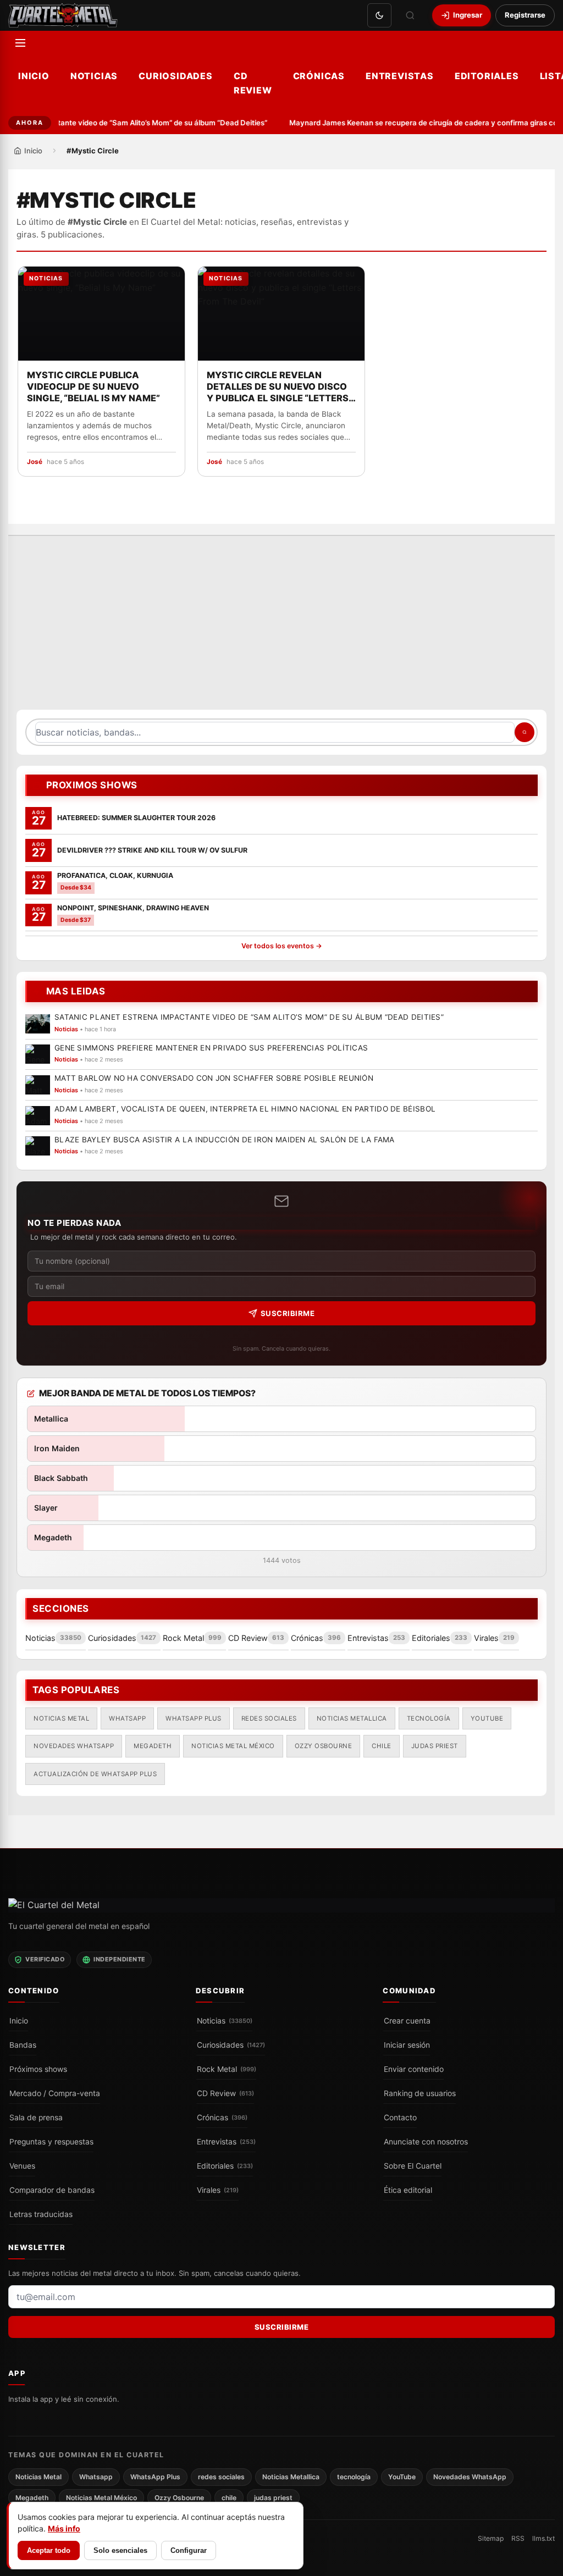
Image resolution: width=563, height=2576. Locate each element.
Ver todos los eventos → (282, 946)
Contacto (400, 2117)
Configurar (189, 2550)
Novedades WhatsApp (74, 1746)
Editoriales (487, 76)
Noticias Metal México (233, 1746)
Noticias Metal (61, 1718)
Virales (218, 2190)
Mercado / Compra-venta (55, 2093)
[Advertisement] (281, 628)
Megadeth (153, 1746)
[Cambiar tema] (379, 15)
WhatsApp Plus (194, 1718)
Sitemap (491, 2538)
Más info (64, 2528)
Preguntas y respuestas (51, 2141)
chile (382, 1746)
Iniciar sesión (407, 2044)
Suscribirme (288, 1313)
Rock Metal (227, 2069)
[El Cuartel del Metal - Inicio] (63, 15)
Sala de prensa (36, 2117)
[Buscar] (410, 15)
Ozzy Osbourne (324, 1746)
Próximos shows (38, 2069)
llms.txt (543, 2538)
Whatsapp (127, 1718)
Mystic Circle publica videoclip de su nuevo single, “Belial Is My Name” (93, 386)
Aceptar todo (49, 2550)
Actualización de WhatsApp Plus (95, 1773)
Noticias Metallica (352, 1718)
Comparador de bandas (52, 2190)
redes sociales (269, 1718)
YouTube (487, 1718)
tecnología (429, 1718)
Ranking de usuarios (420, 2093)
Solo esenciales (120, 2550)
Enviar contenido (414, 2069)
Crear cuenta (407, 2020)
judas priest (435, 1746)
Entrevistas (400, 76)
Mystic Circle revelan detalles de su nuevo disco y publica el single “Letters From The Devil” (278, 387)
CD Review (253, 83)
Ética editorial (408, 2190)
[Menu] (20, 43)
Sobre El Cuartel (413, 2165)
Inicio (34, 76)
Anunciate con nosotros (426, 2141)
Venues (22, 2165)
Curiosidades (176, 76)
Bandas (23, 2044)
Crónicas (319, 76)
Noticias (94, 76)
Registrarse (525, 15)
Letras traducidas (41, 2214)
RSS (518, 2538)
